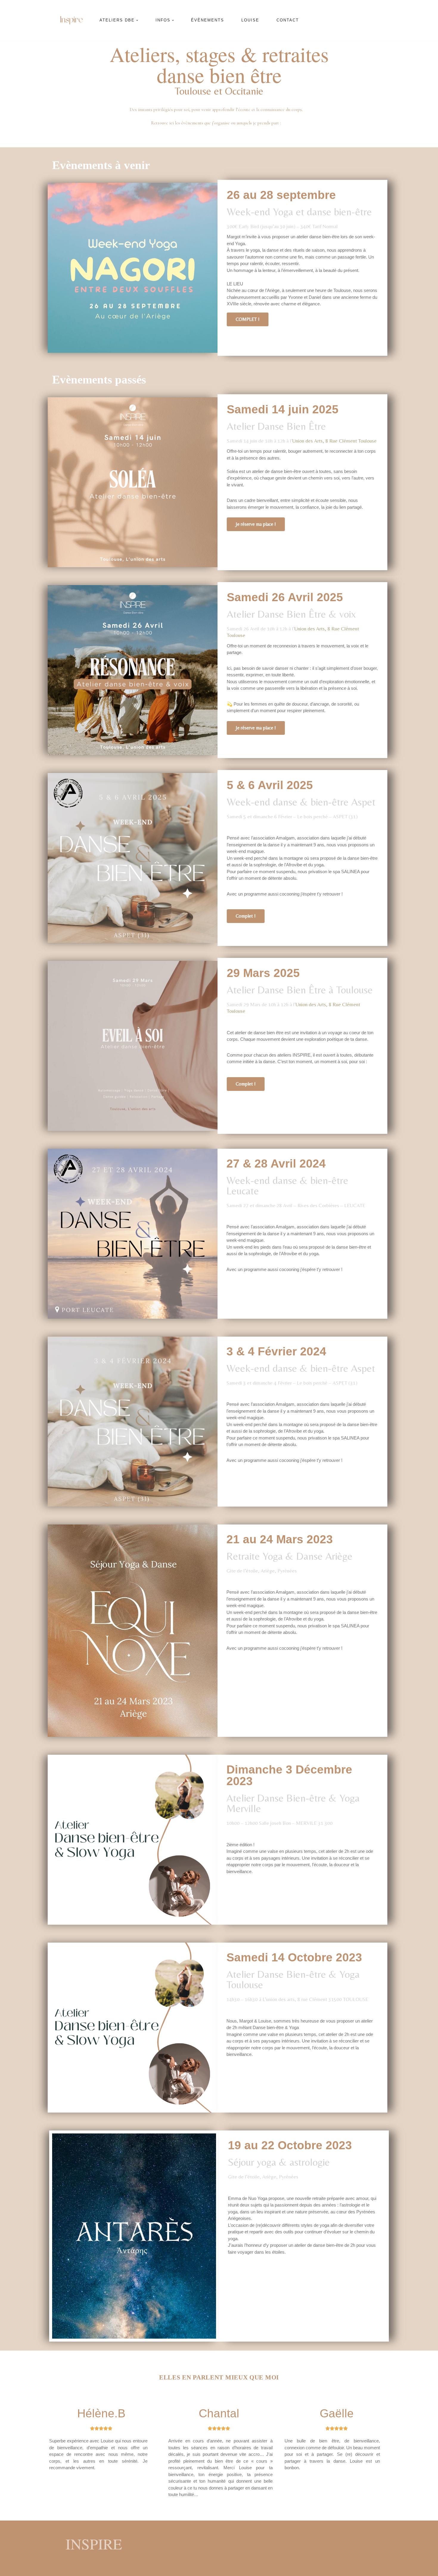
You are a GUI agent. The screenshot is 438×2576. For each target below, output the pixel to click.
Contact (288, 20)
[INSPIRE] (72, 20)
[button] (137, 20)
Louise (250, 20)
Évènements (208, 20)
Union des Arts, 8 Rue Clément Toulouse (334, 441)
